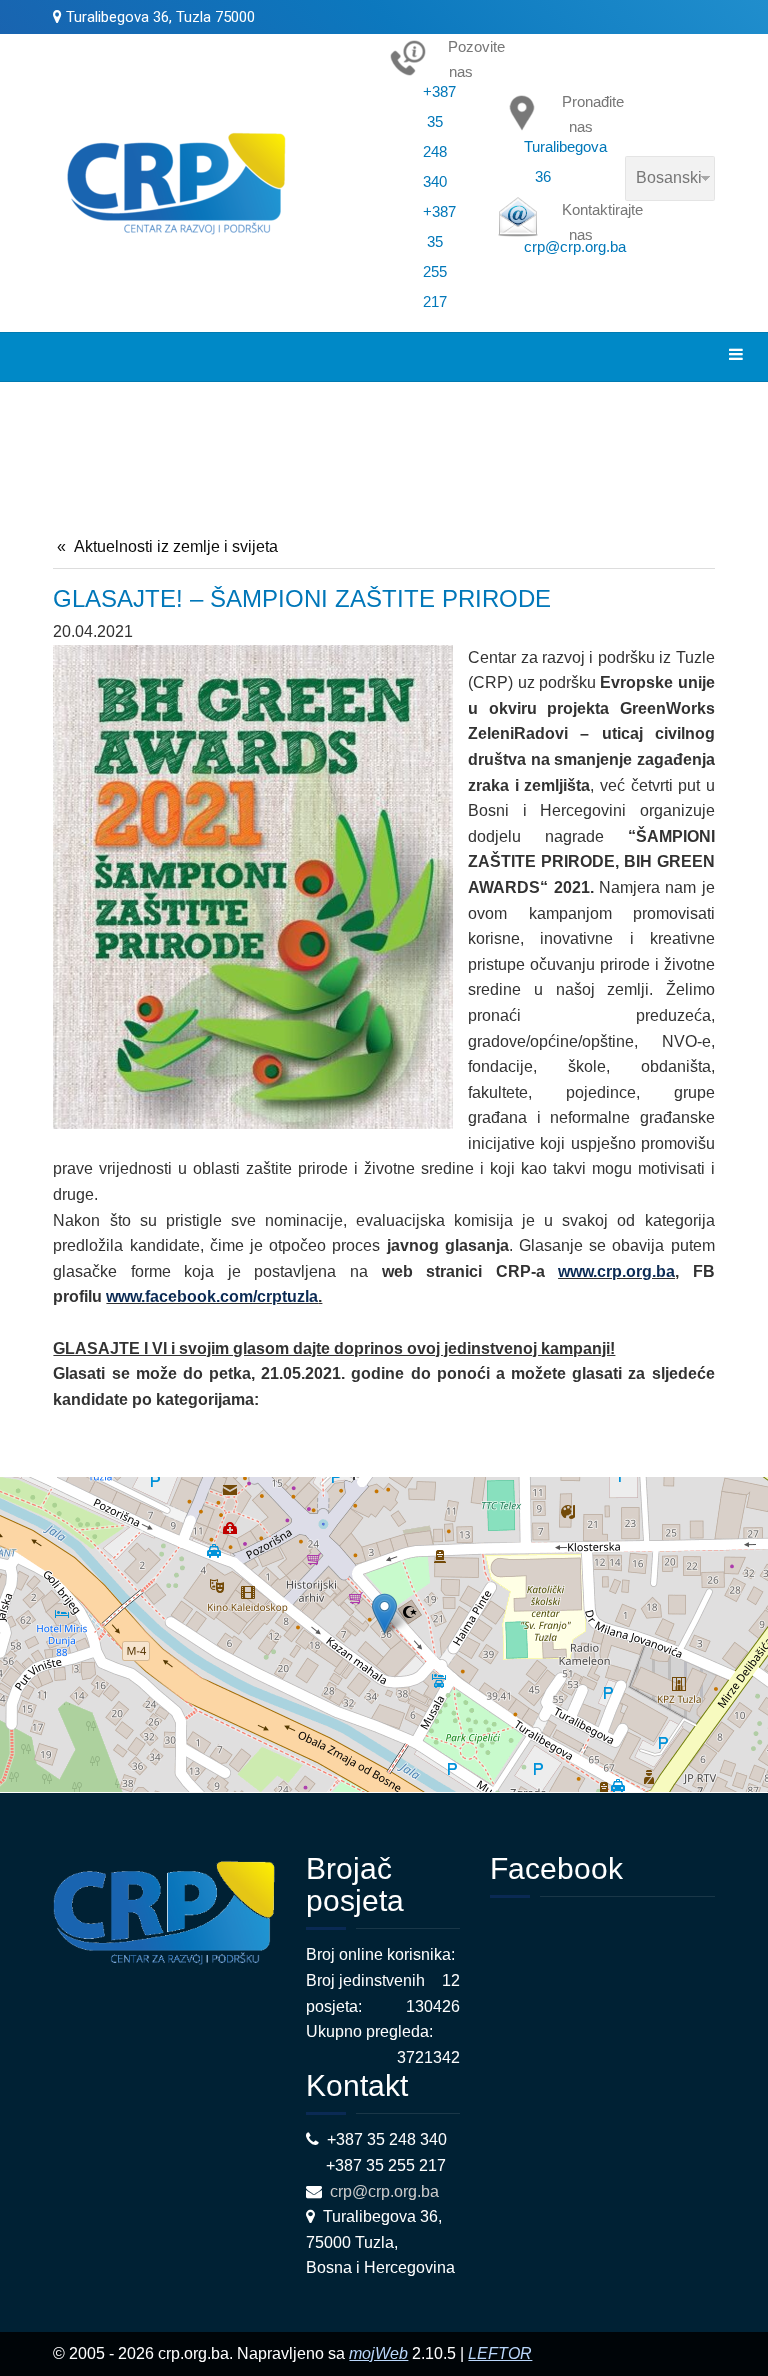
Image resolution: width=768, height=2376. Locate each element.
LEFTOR (500, 2353)
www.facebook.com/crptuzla (212, 1296)
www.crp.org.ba (616, 1271)
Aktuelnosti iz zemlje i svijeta (176, 546)
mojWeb (378, 2353)
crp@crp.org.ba (386, 2191)
